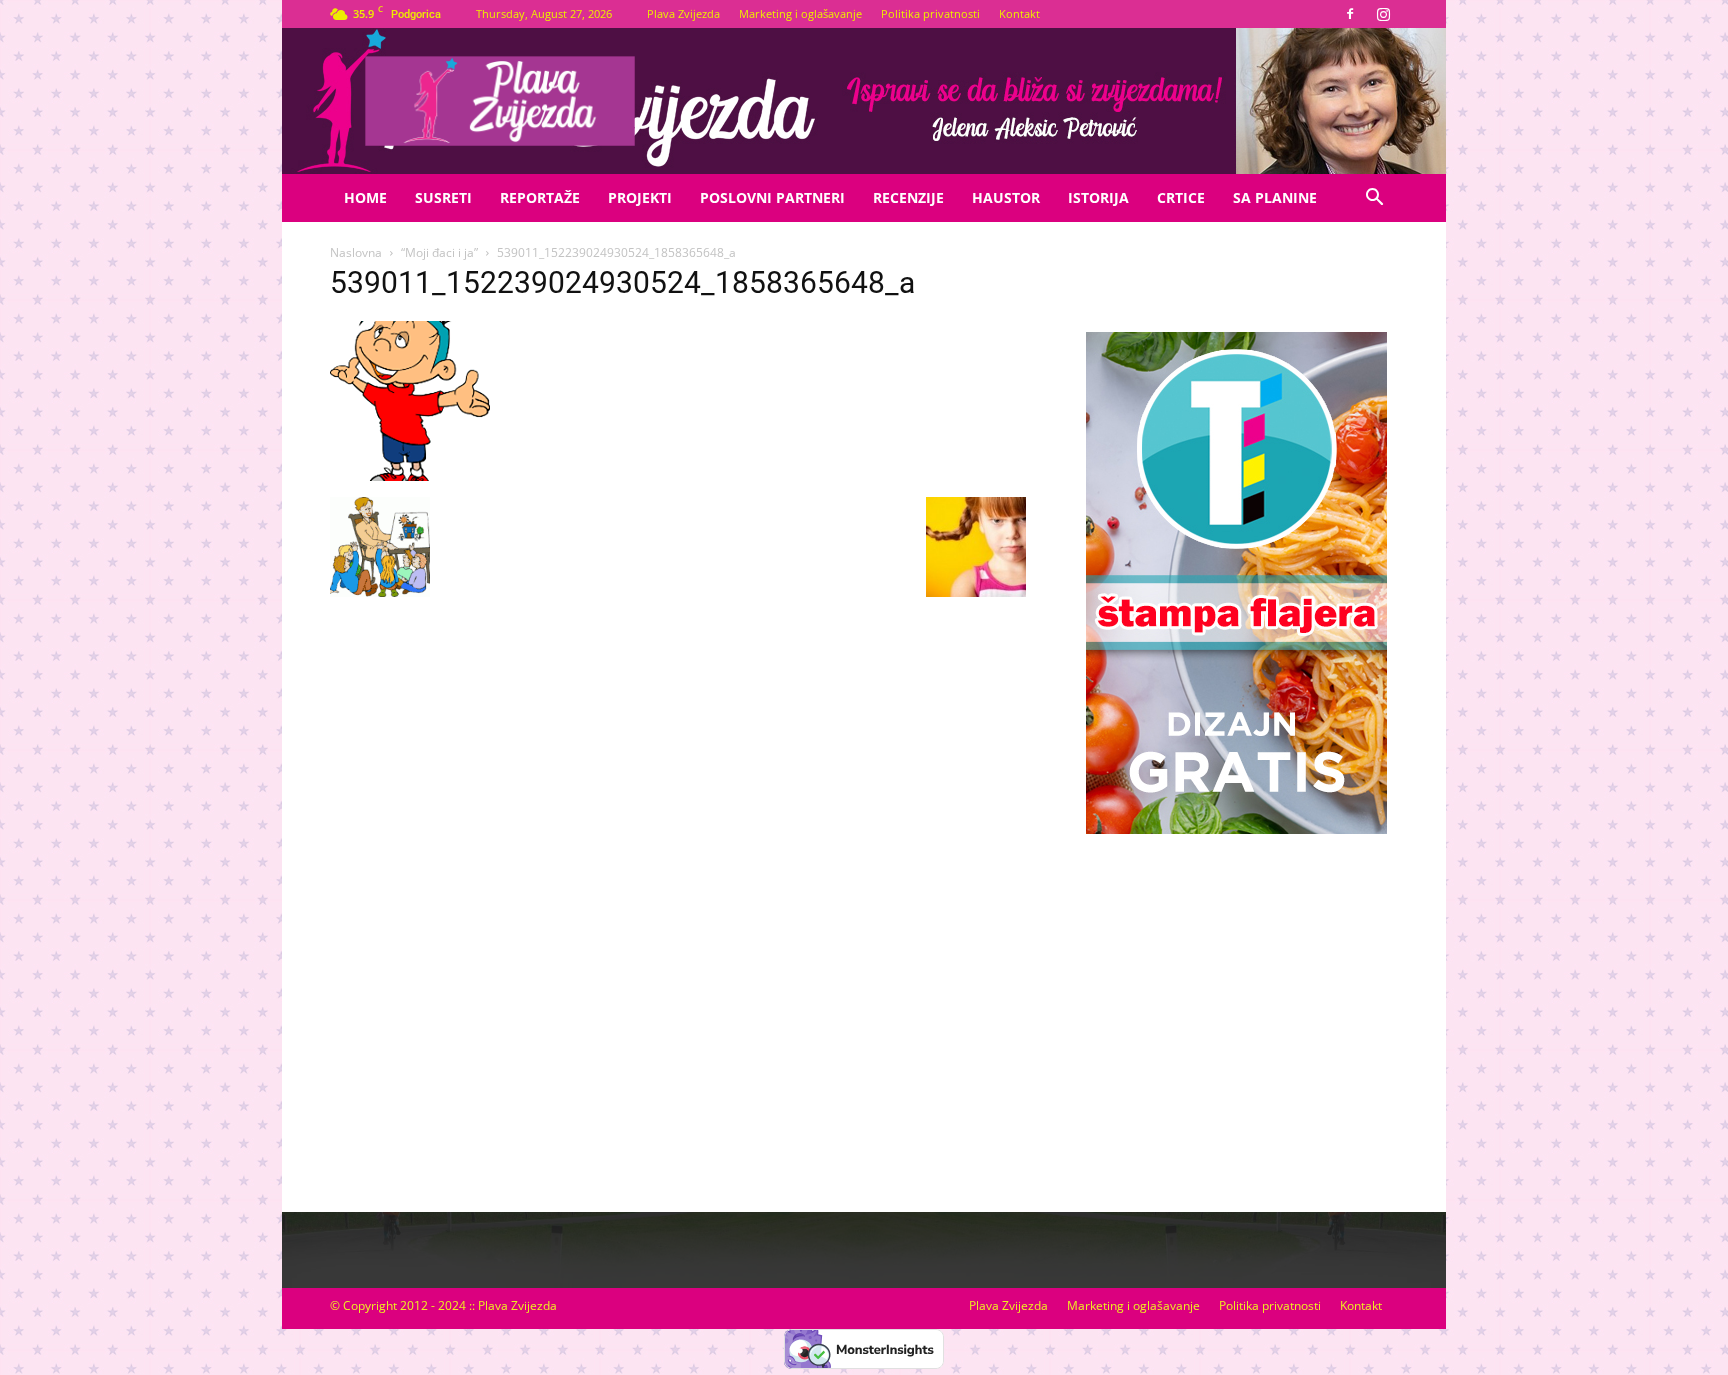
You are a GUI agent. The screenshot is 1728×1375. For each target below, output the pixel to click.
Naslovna (356, 252)
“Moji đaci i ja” (439, 252)
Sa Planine (1275, 197)
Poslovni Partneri (772, 197)
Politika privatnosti (930, 13)
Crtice (1181, 197)
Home (365, 197)
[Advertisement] (1236, 1003)
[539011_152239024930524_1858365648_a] (410, 476)
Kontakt (1019, 13)
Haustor (1006, 197)
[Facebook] (1350, 14)
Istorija (1098, 197)
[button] (1374, 199)
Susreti (443, 197)
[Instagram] (1383, 14)
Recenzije (908, 197)
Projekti (640, 197)
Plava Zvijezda (683, 13)
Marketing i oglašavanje (800, 13)
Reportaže (540, 197)
